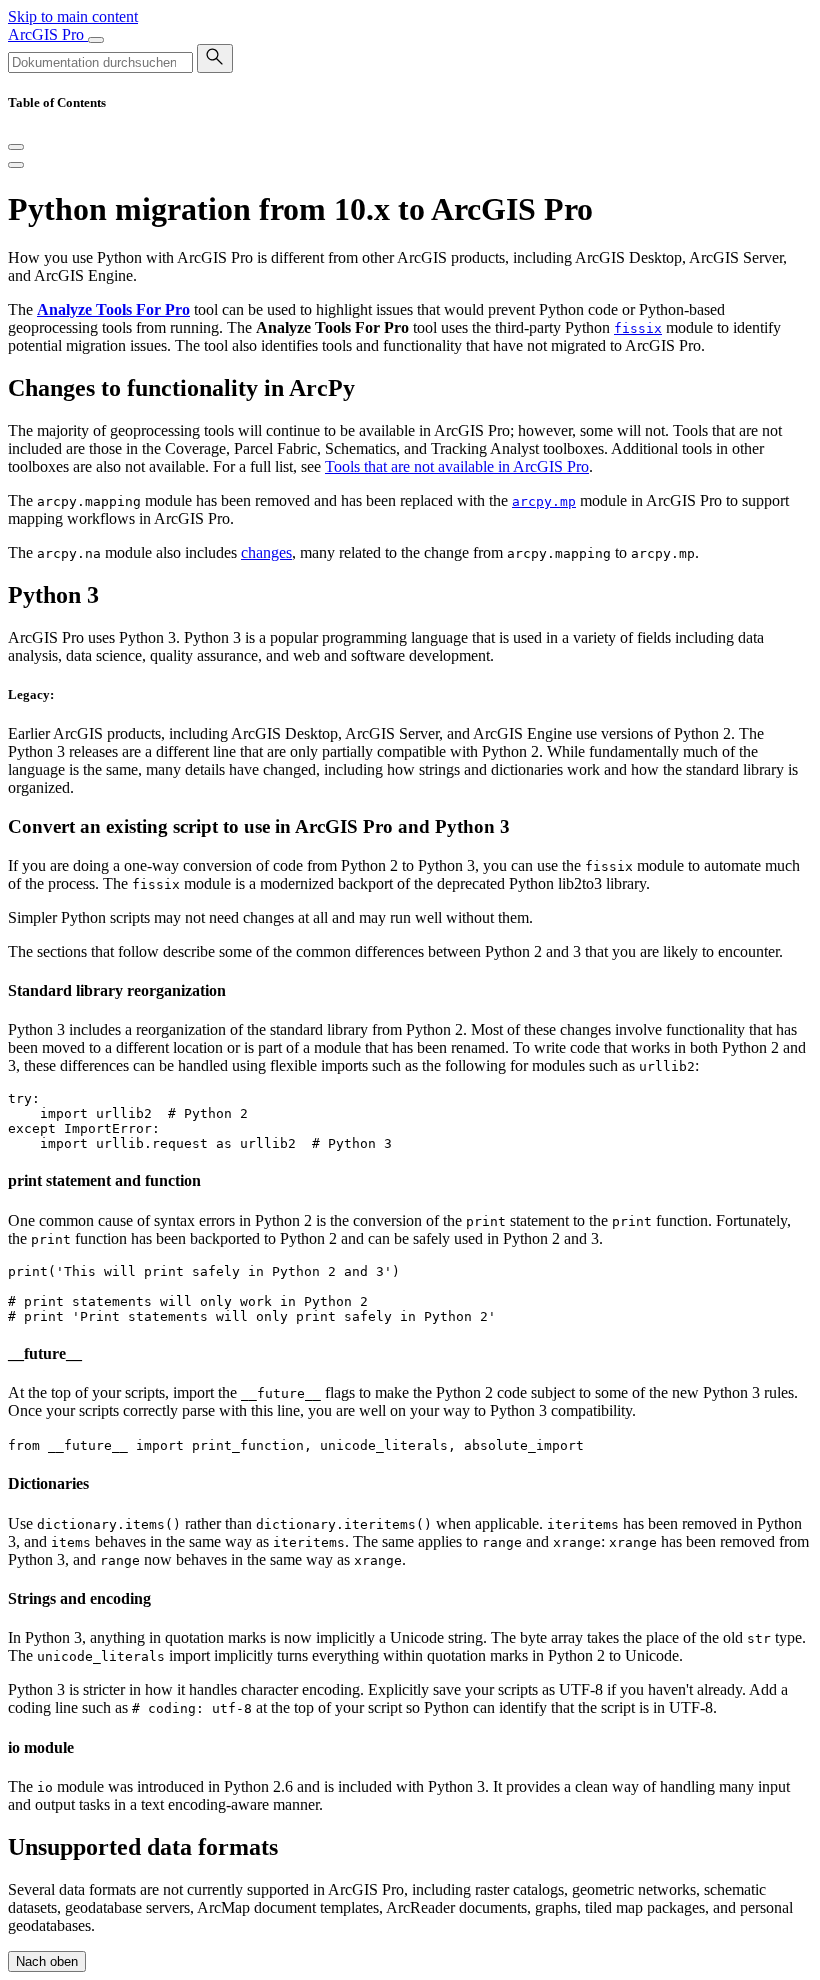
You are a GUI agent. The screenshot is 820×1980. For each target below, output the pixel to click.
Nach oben (47, 1961)
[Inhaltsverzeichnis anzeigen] (16, 165)
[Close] (16, 147)
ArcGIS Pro (48, 34)
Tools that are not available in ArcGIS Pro (457, 466)
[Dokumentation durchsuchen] (215, 58)
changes (266, 552)
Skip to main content (73, 16)
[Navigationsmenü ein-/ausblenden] (96, 40)
